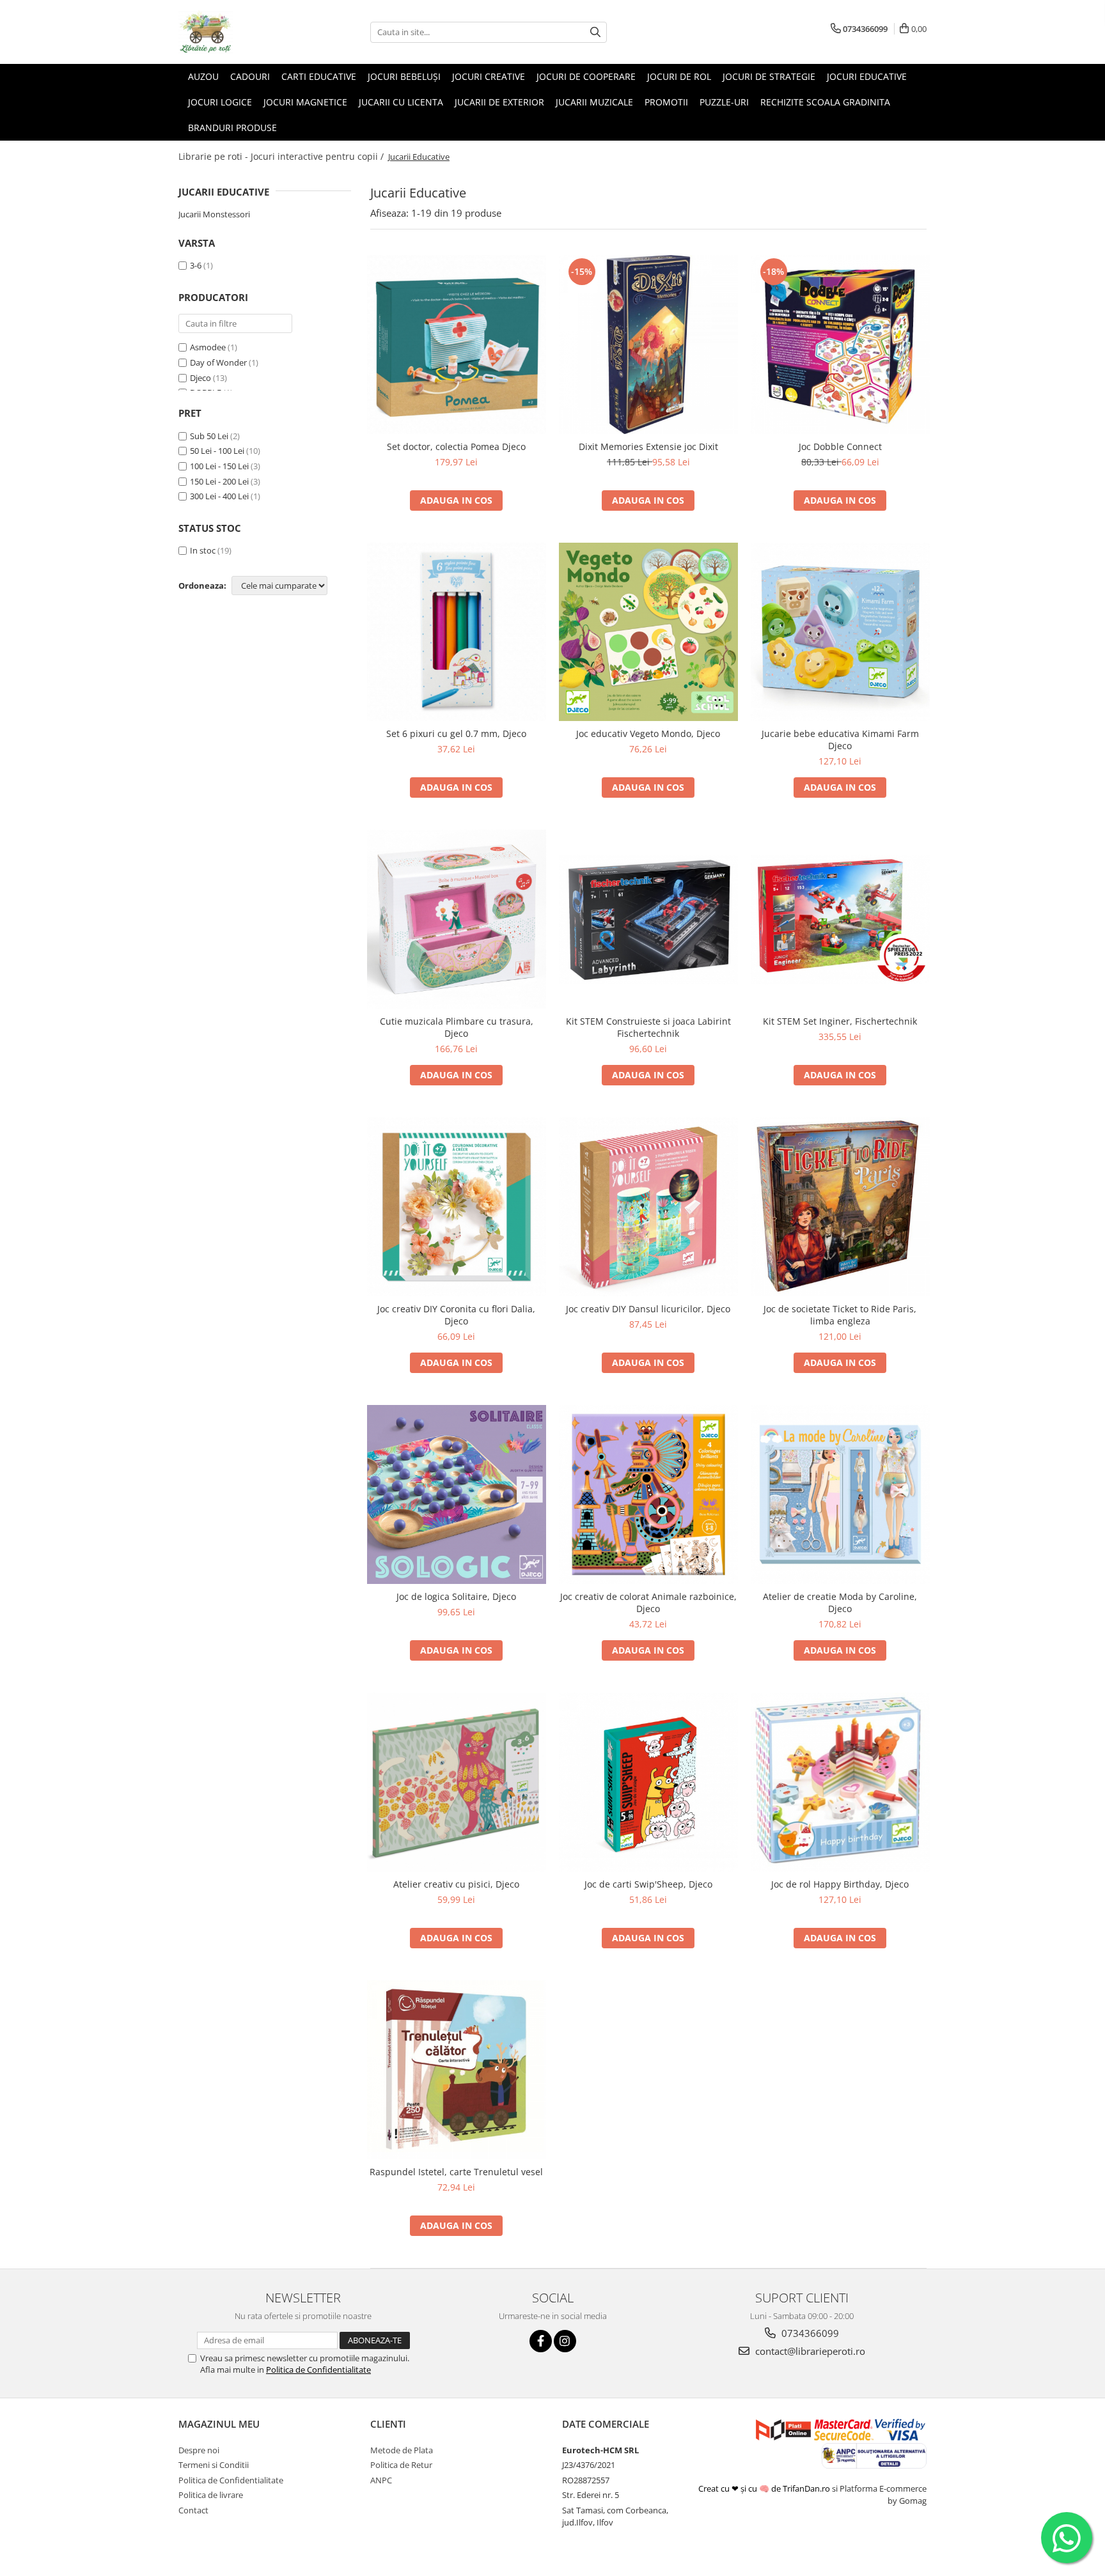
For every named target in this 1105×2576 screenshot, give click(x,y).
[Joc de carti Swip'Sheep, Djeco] (648, 1782)
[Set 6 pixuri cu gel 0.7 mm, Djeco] (457, 632)
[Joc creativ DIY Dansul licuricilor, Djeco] (648, 1207)
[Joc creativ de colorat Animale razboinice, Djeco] (648, 1494)
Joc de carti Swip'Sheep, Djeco (648, 1884)
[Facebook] (541, 2341)
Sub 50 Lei (209, 436)
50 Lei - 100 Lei (217, 451)
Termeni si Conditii (214, 2465)
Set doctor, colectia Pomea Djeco (456, 446)
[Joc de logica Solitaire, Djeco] (457, 1494)
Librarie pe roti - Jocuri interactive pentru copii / (282, 156)
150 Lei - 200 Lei (219, 481)
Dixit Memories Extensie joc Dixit (648, 446)
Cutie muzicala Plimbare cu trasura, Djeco (457, 1027)
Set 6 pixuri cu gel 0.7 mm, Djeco (456, 733)
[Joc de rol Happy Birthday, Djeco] (840, 1782)
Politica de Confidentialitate (318, 2370)
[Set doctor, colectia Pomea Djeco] (457, 345)
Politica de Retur (401, 2465)
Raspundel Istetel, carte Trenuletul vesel (456, 2172)
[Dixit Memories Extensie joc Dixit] (648, 345)
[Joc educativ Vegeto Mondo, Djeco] (648, 632)
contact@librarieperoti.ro (809, 2351)
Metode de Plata (402, 2450)
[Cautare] (595, 32)
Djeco (200, 378)
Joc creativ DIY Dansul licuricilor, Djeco (648, 1309)
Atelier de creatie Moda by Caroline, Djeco (840, 1602)
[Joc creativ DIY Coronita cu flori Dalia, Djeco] (457, 1207)
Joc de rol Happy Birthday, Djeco (840, 1884)
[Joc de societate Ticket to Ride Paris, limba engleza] (840, 1207)
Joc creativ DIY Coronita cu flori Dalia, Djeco (456, 1315)
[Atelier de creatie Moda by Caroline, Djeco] (840, 1494)
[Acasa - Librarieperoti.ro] (242, 32)
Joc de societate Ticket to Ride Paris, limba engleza (840, 1315)
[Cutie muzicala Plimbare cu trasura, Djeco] (457, 919)
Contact (193, 2510)
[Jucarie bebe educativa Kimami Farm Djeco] (840, 632)
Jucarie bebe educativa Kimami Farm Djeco (840, 740)
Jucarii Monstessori (214, 214)
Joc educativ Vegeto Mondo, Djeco (648, 733)
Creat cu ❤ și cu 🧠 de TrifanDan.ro (765, 2488)
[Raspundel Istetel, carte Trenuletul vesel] (457, 2070)
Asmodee (208, 347)
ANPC (381, 2480)
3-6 (196, 265)
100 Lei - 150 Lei (219, 466)
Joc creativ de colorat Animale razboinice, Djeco (648, 1602)
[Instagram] (565, 2341)
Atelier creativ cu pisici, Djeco (456, 1884)
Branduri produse (232, 128)
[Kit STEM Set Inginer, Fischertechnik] (840, 919)
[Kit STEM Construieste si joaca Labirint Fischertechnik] (648, 919)
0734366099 (809, 2333)
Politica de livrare (211, 2495)
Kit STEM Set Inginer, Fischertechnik (840, 1021)
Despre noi (199, 2450)
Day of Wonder (218, 362)
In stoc (203, 550)
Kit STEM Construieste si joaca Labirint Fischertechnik (648, 1027)
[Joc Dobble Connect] (840, 345)
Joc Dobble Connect (840, 446)
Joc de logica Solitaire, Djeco (456, 1596)
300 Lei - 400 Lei (219, 496)
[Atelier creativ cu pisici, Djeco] (457, 1782)
